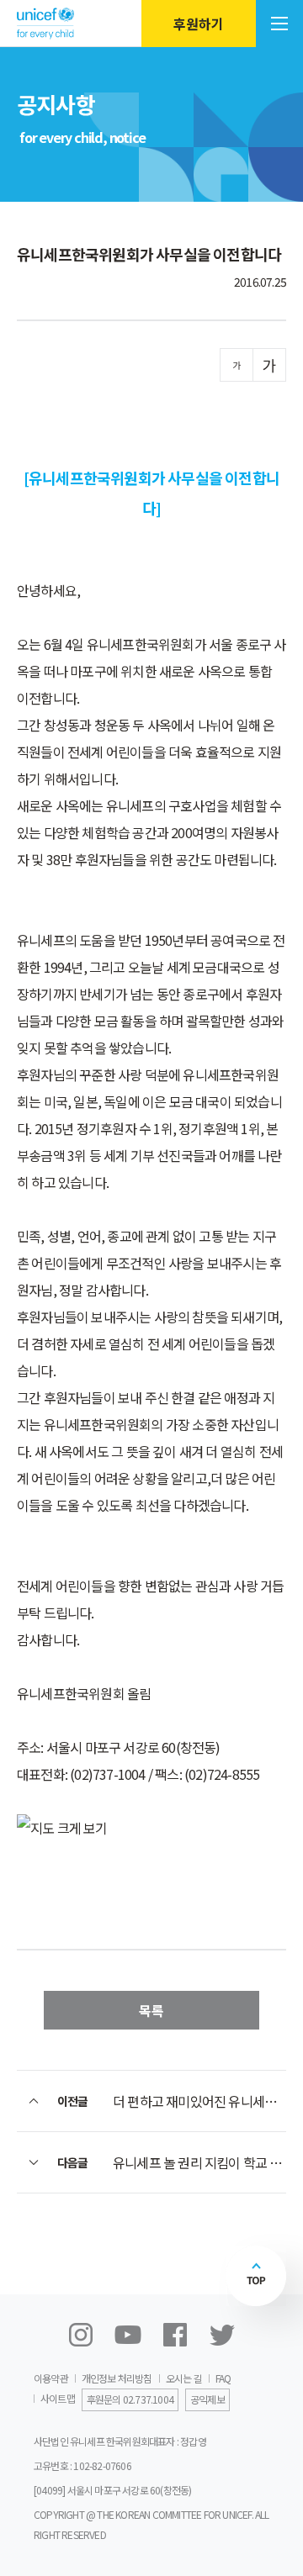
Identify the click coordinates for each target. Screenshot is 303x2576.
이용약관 (51, 2378)
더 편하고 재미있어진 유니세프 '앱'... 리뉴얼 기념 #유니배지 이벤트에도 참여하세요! (199, 2101)
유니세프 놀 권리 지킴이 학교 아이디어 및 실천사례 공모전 (199, 2162)
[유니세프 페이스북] (175, 2335)
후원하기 (199, 24)
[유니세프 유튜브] (128, 2335)
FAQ (223, 2378)
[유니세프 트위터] (222, 2335)
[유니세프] (45, 23)
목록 (151, 2010)
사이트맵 (58, 2398)
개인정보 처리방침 (117, 2378)
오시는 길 (184, 2378)
